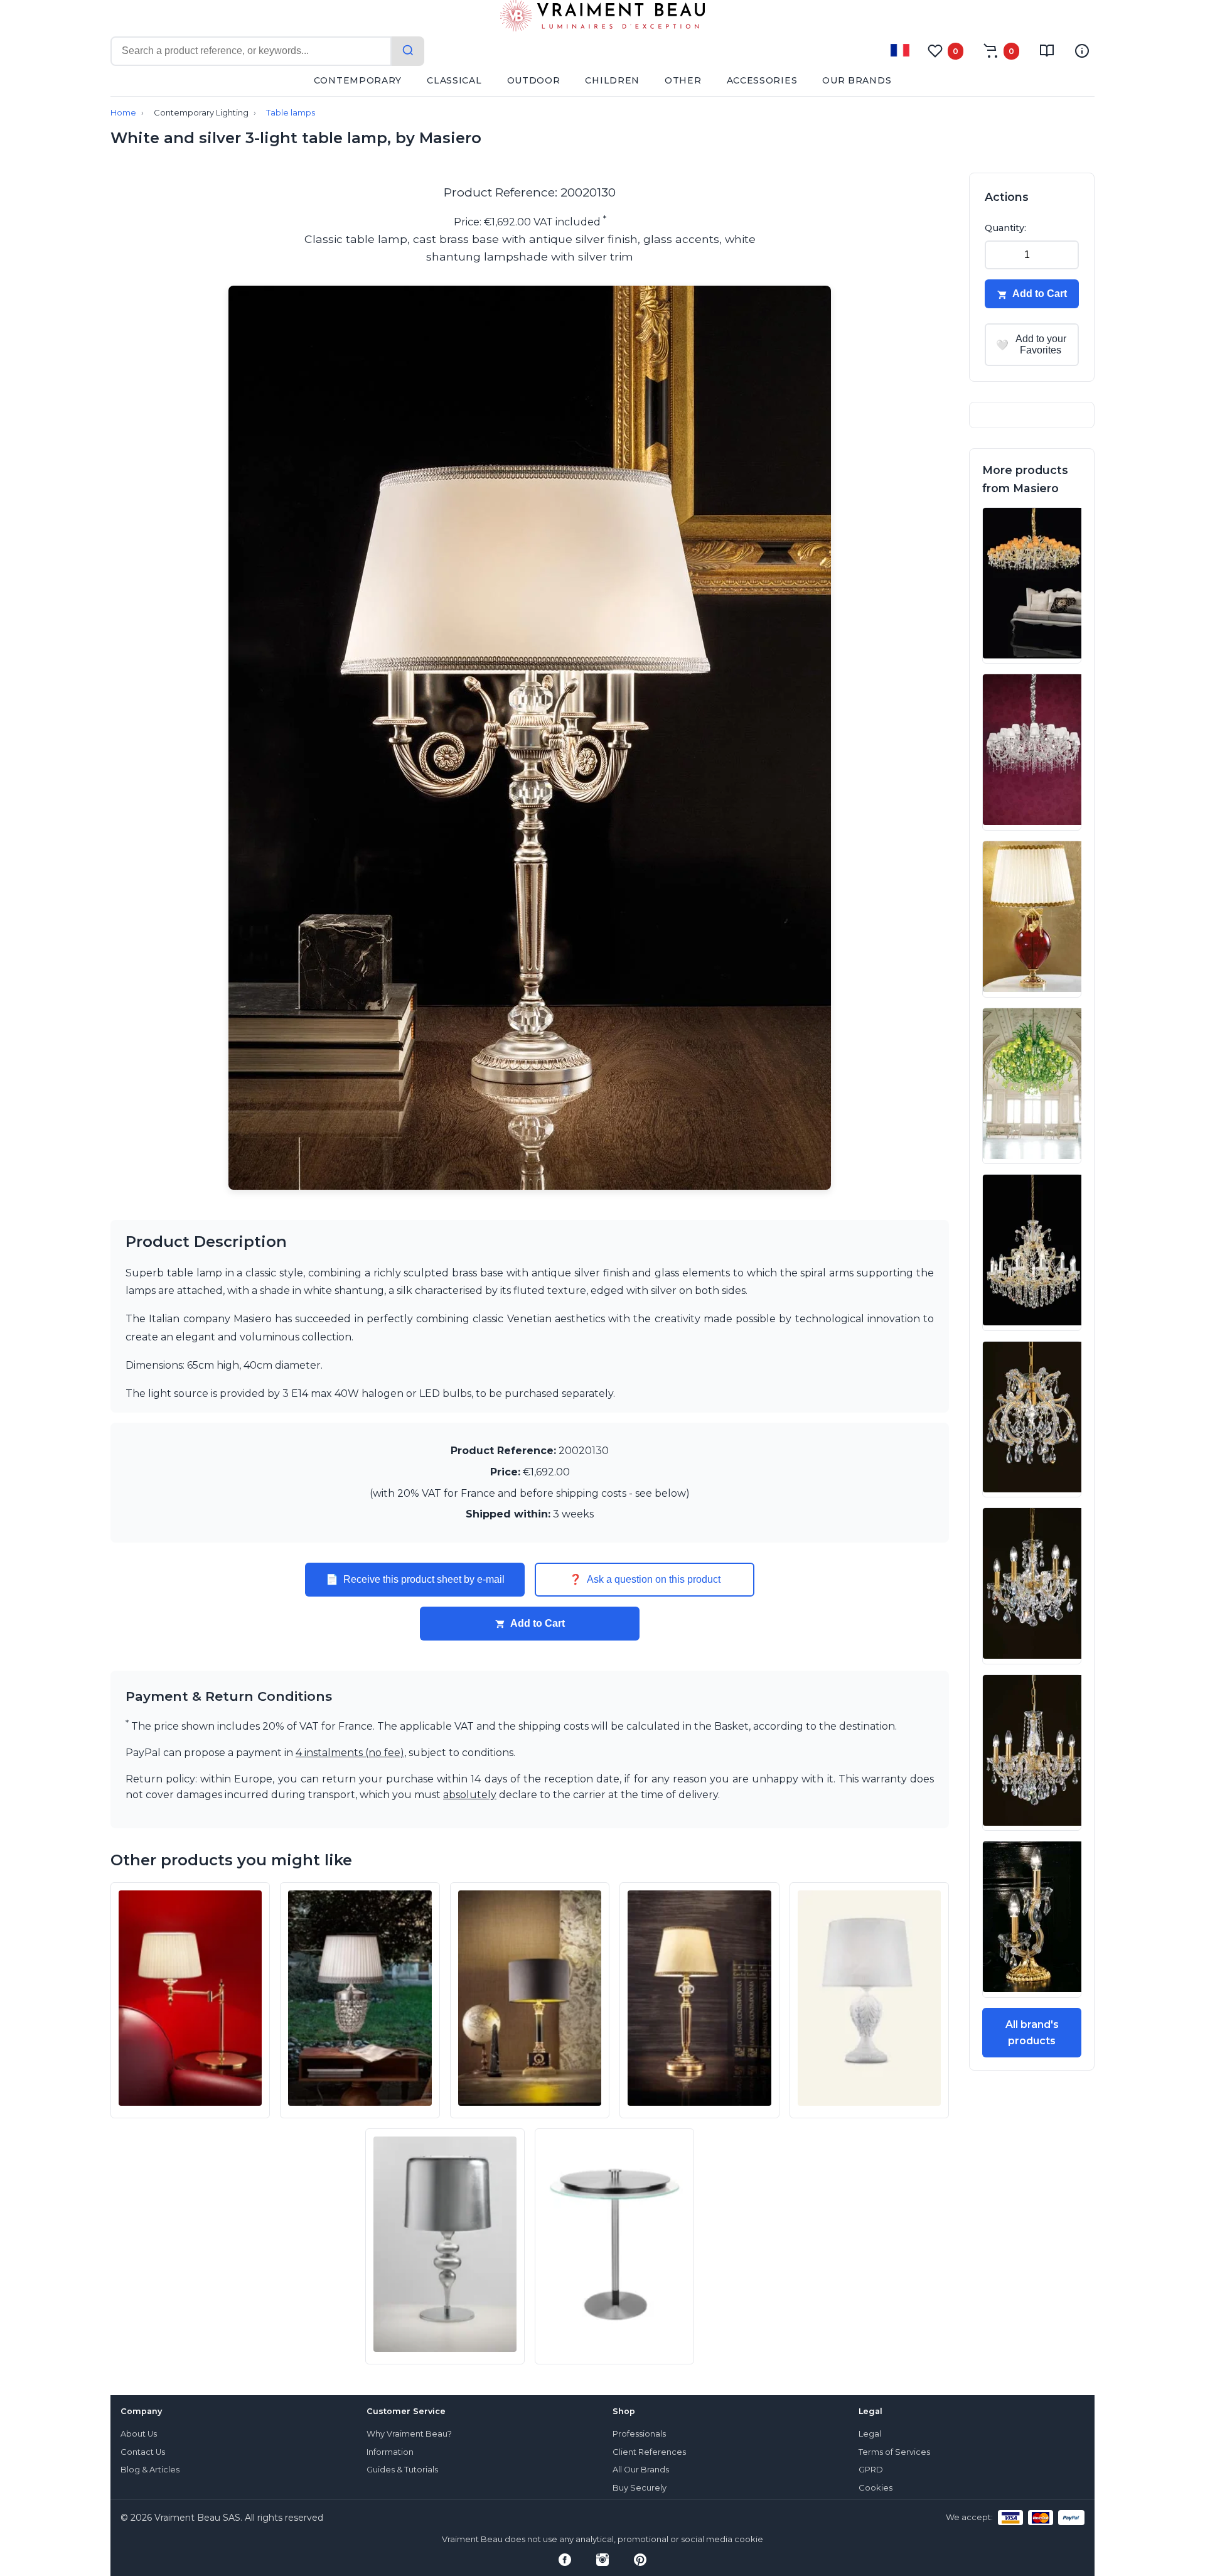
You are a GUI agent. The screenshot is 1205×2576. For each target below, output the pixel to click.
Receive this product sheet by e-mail (415, 1580)
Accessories (762, 80)
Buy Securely (640, 2488)
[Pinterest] (640, 2560)
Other (683, 80)
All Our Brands (641, 2470)
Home (123, 113)
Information (390, 2452)
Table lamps (291, 113)
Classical (454, 80)
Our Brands (857, 80)
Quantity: (1005, 228)
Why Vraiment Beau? (409, 2434)
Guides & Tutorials (402, 2470)
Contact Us (143, 2452)
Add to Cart (538, 1623)
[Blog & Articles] (1047, 51)
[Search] (408, 51)
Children (612, 80)
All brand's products (1032, 2033)
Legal (870, 2434)
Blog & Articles (150, 2470)
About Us (139, 2434)
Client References (649, 2452)
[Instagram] (602, 2560)
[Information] (1082, 51)
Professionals (639, 2434)
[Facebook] (565, 2560)
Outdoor (534, 80)
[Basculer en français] (900, 50)
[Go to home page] (602, 18)
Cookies (876, 2488)
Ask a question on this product (645, 1580)
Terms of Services (894, 2452)
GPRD (871, 2470)
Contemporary (358, 80)
